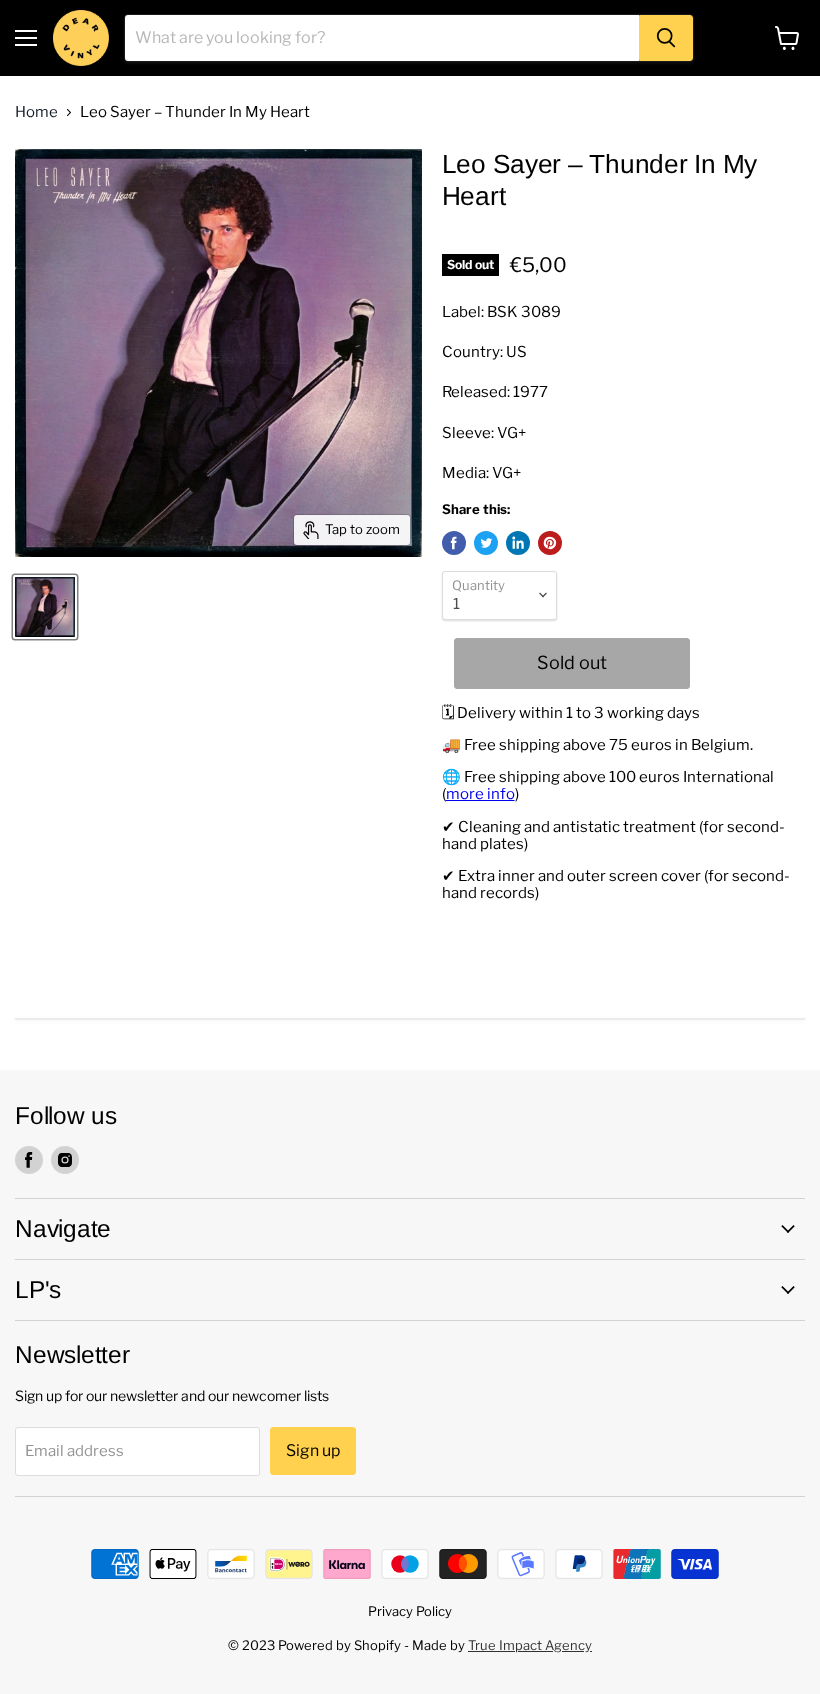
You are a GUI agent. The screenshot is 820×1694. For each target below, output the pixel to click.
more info (480, 794)
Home (36, 112)
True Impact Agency (530, 1645)
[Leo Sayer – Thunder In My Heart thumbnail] (45, 607)
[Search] (666, 38)
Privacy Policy (410, 1611)
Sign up (313, 1450)
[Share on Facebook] (454, 543)
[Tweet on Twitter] (486, 543)
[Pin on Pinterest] (550, 543)
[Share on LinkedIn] (518, 543)
